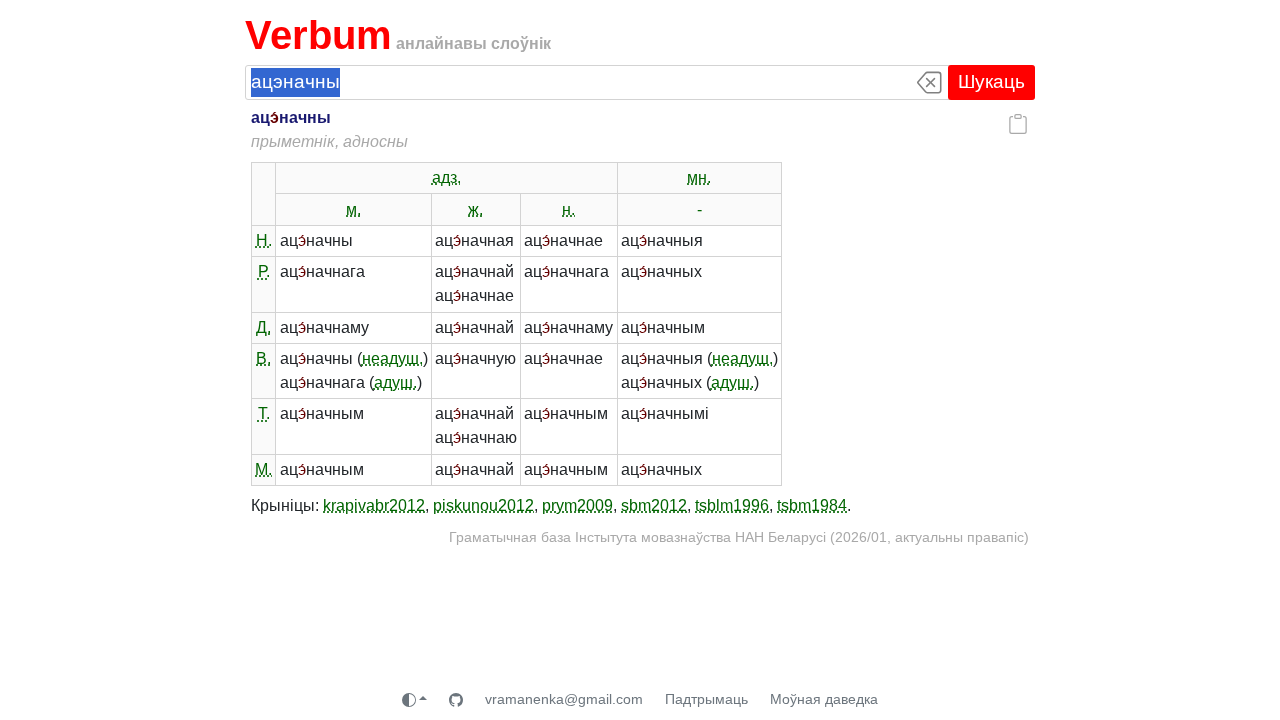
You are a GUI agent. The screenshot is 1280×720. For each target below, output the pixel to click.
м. (353, 209)
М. (263, 469)
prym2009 (577, 505)
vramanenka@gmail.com (564, 699)
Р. (264, 271)
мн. (699, 177)
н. (568, 209)
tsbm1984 (812, 505)
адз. (446, 177)
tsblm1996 (732, 505)
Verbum (318, 35)
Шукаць (991, 81)
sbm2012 (654, 505)
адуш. (395, 382)
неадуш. (392, 358)
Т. (264, 413)
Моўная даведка (824, 699)
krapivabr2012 (374, 505)
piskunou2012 (483, 505)
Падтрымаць (706, 699)
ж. (475, 209)
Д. (263, 327)
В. (263, 358)
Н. (264, 240)
